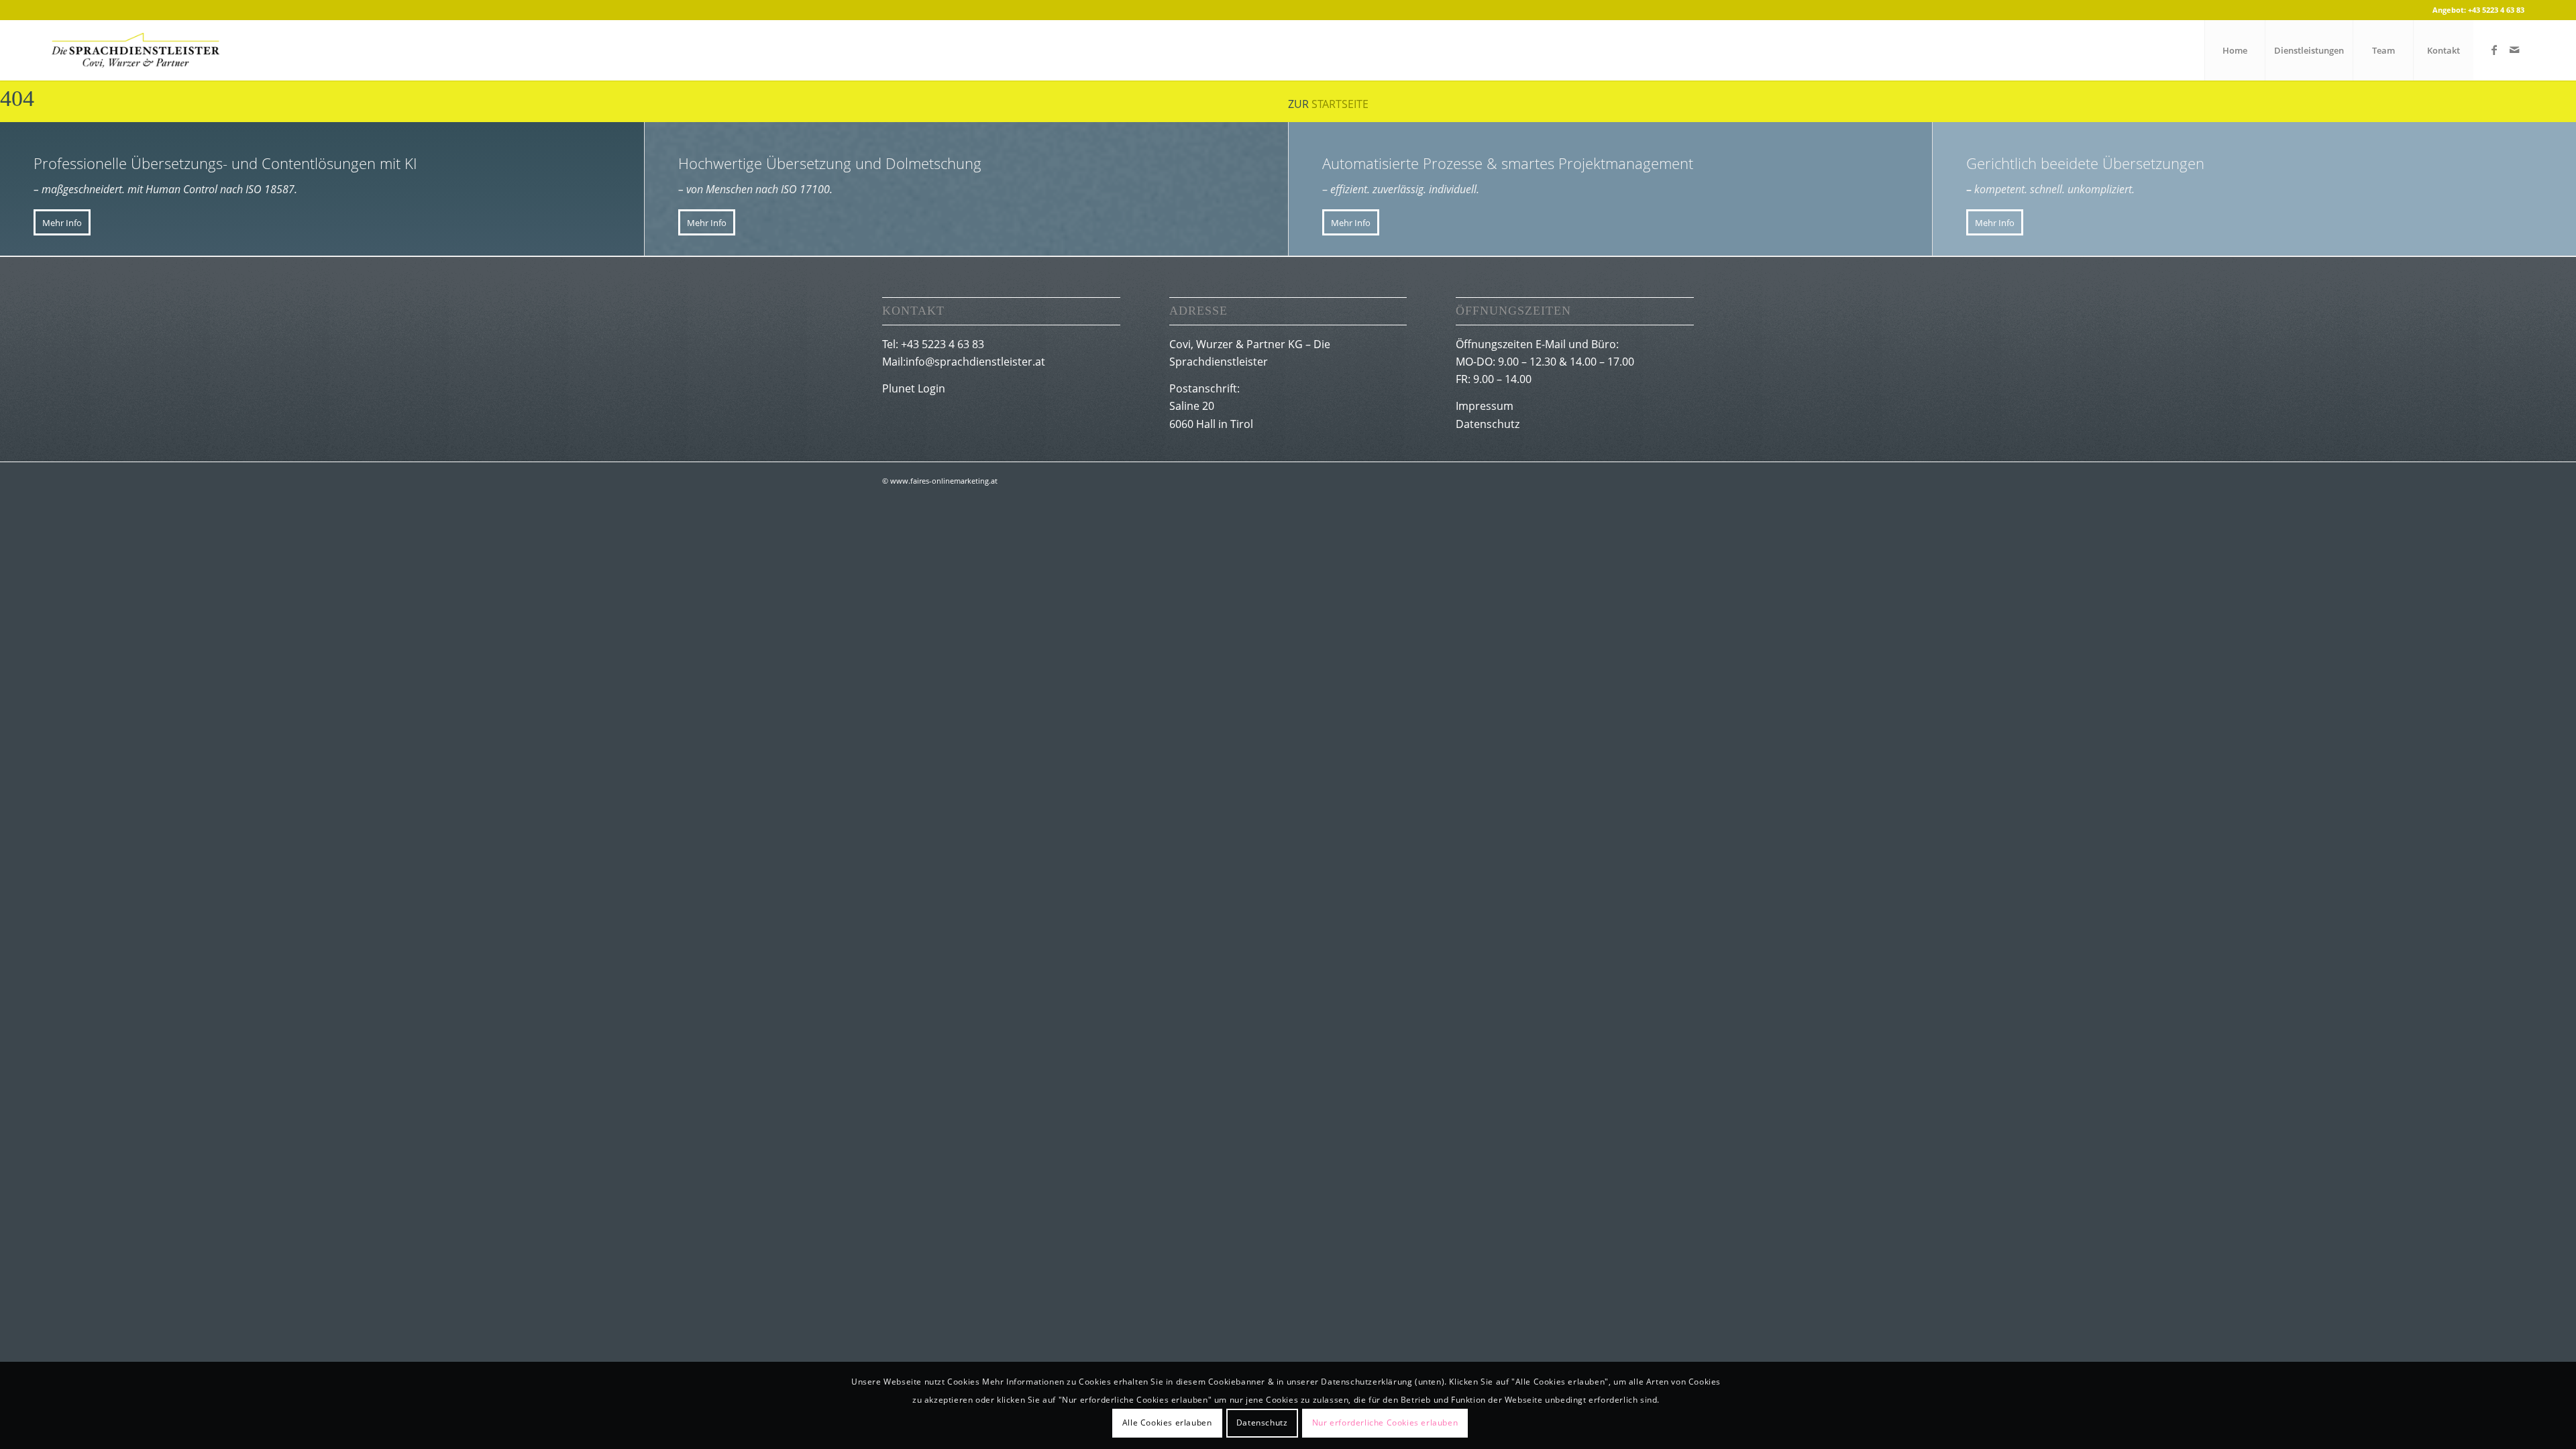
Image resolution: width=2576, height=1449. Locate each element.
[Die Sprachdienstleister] (136, 50)
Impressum (1485, 406)
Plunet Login (914, 388)
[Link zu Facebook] (2494, 50)
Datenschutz (1488, 424)
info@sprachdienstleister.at (975, 362)
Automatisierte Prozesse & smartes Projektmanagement (1508, 163)
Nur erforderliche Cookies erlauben (1385, 1423)
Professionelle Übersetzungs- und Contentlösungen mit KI (225, 163)
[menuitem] (2235, 50)
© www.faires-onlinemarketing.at (940, 481)
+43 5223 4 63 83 (2496, 10)
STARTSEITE (1340, 104)
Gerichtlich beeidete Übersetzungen (2085, 163)
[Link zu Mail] (2514, 50)
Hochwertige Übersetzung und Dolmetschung (830, 163)
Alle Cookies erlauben (1167, 1423)
